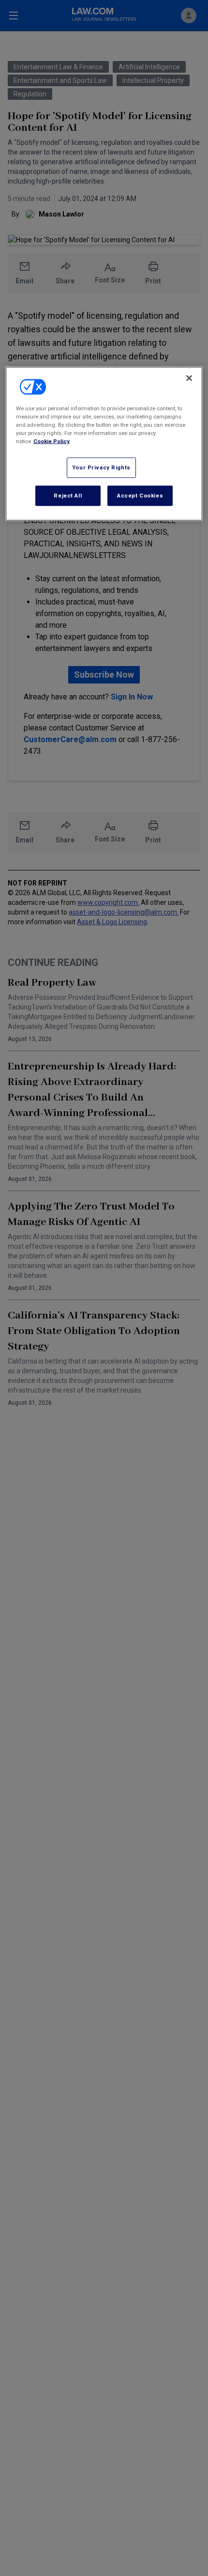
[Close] (189, 378)
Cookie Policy (52, 441)
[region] (104, 443)
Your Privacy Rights (101, 467)
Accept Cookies (140, 495)
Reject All (68, 495)
